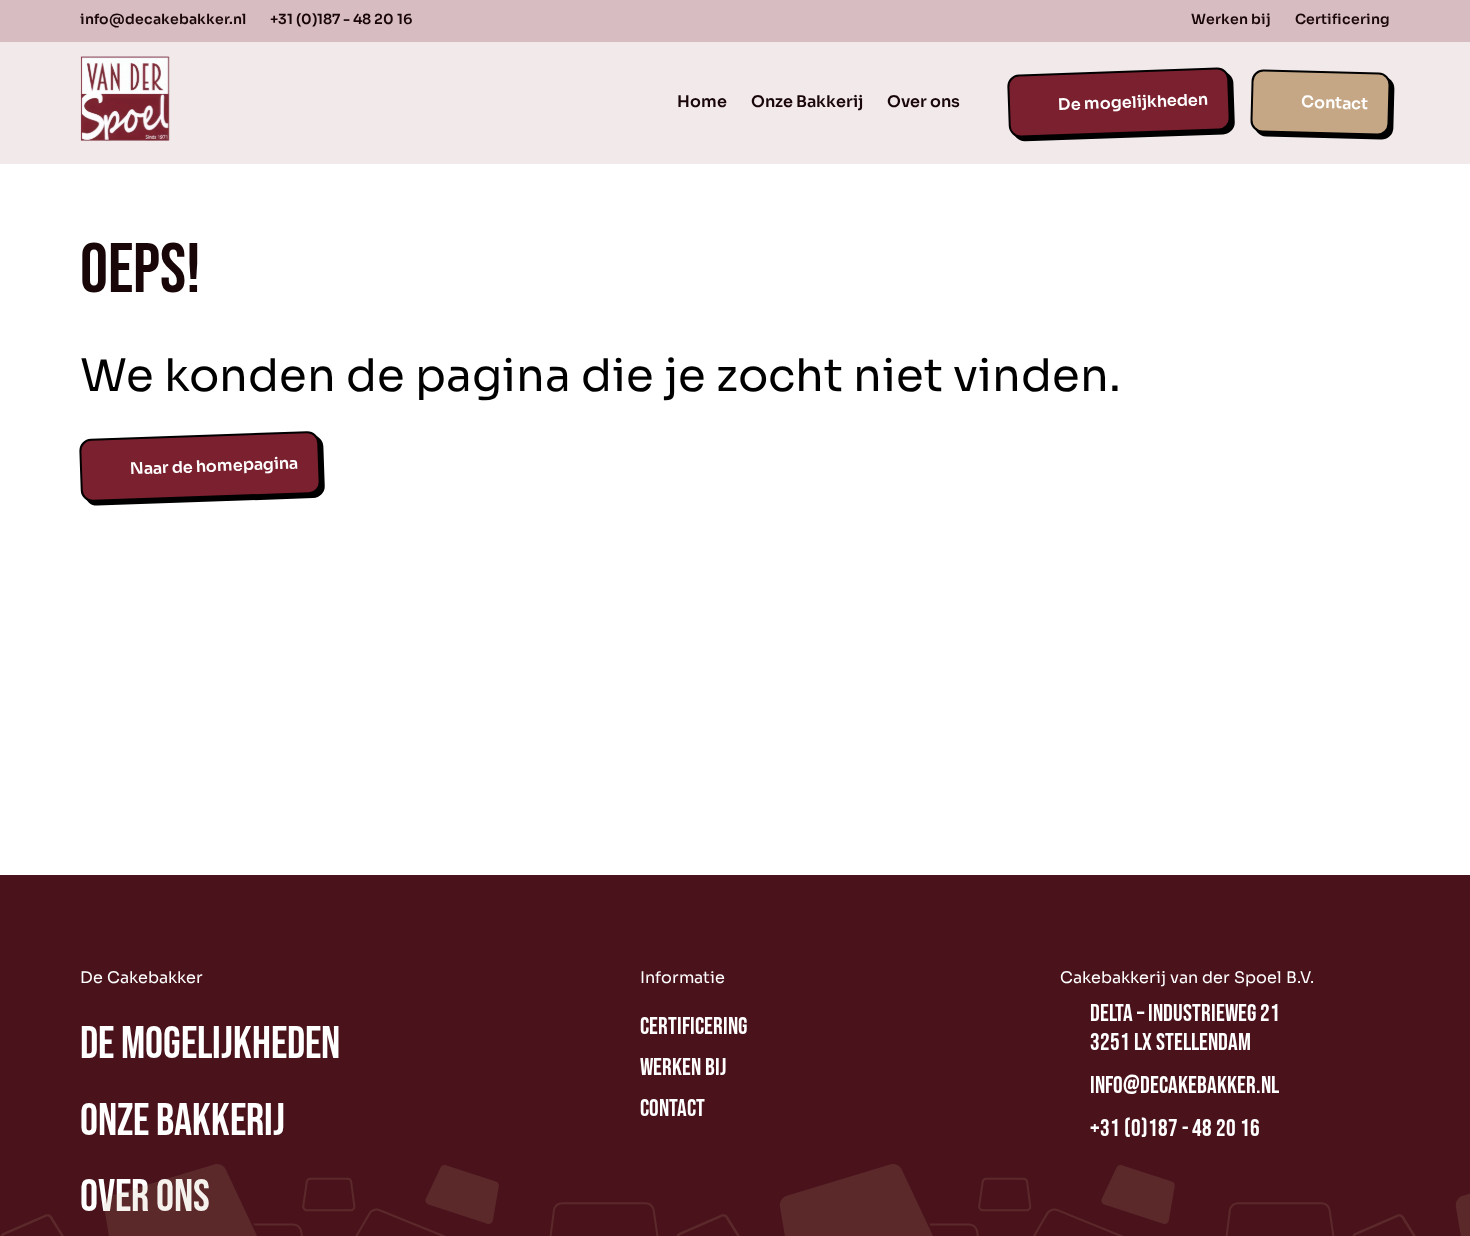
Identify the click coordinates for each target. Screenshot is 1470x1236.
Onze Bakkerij (807, 101)
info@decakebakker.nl (163, 19)
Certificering (1342, 19)
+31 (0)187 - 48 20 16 (341, 19)
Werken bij (1231, 19)
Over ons (923, 101)
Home (702, 101)
